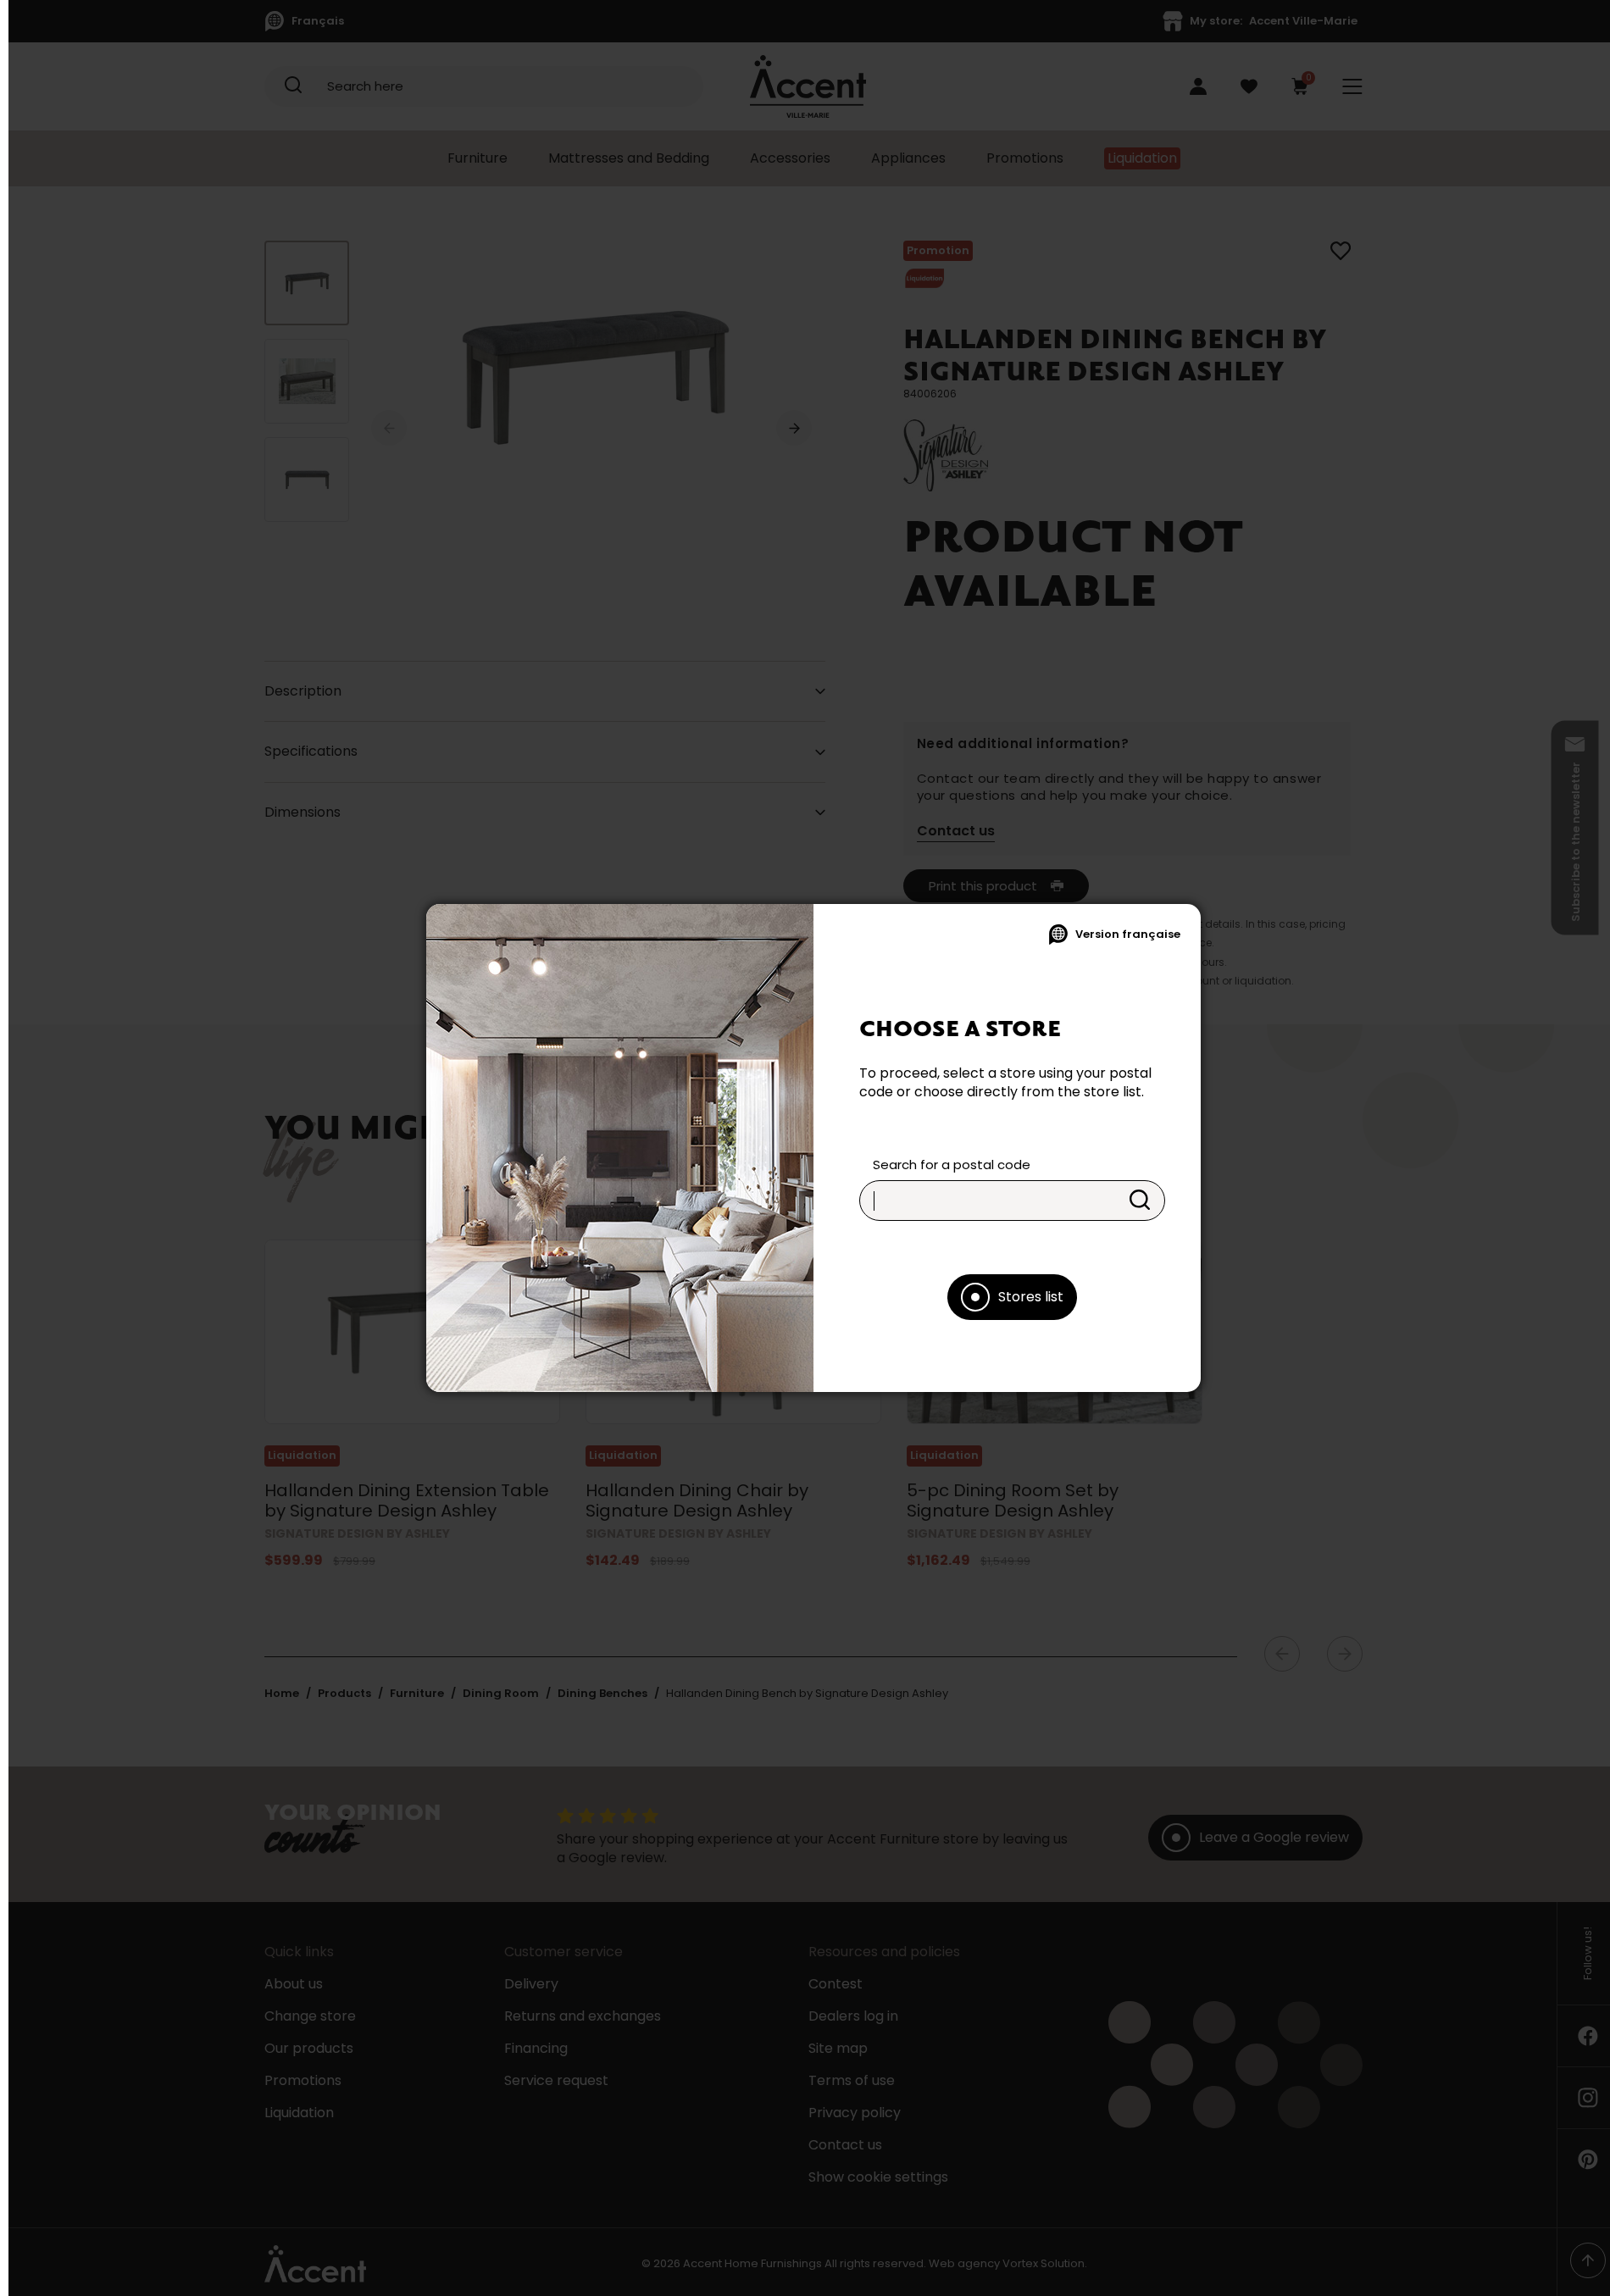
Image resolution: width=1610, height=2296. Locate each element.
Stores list (1031, 1297)
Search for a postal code (952, 1165)
